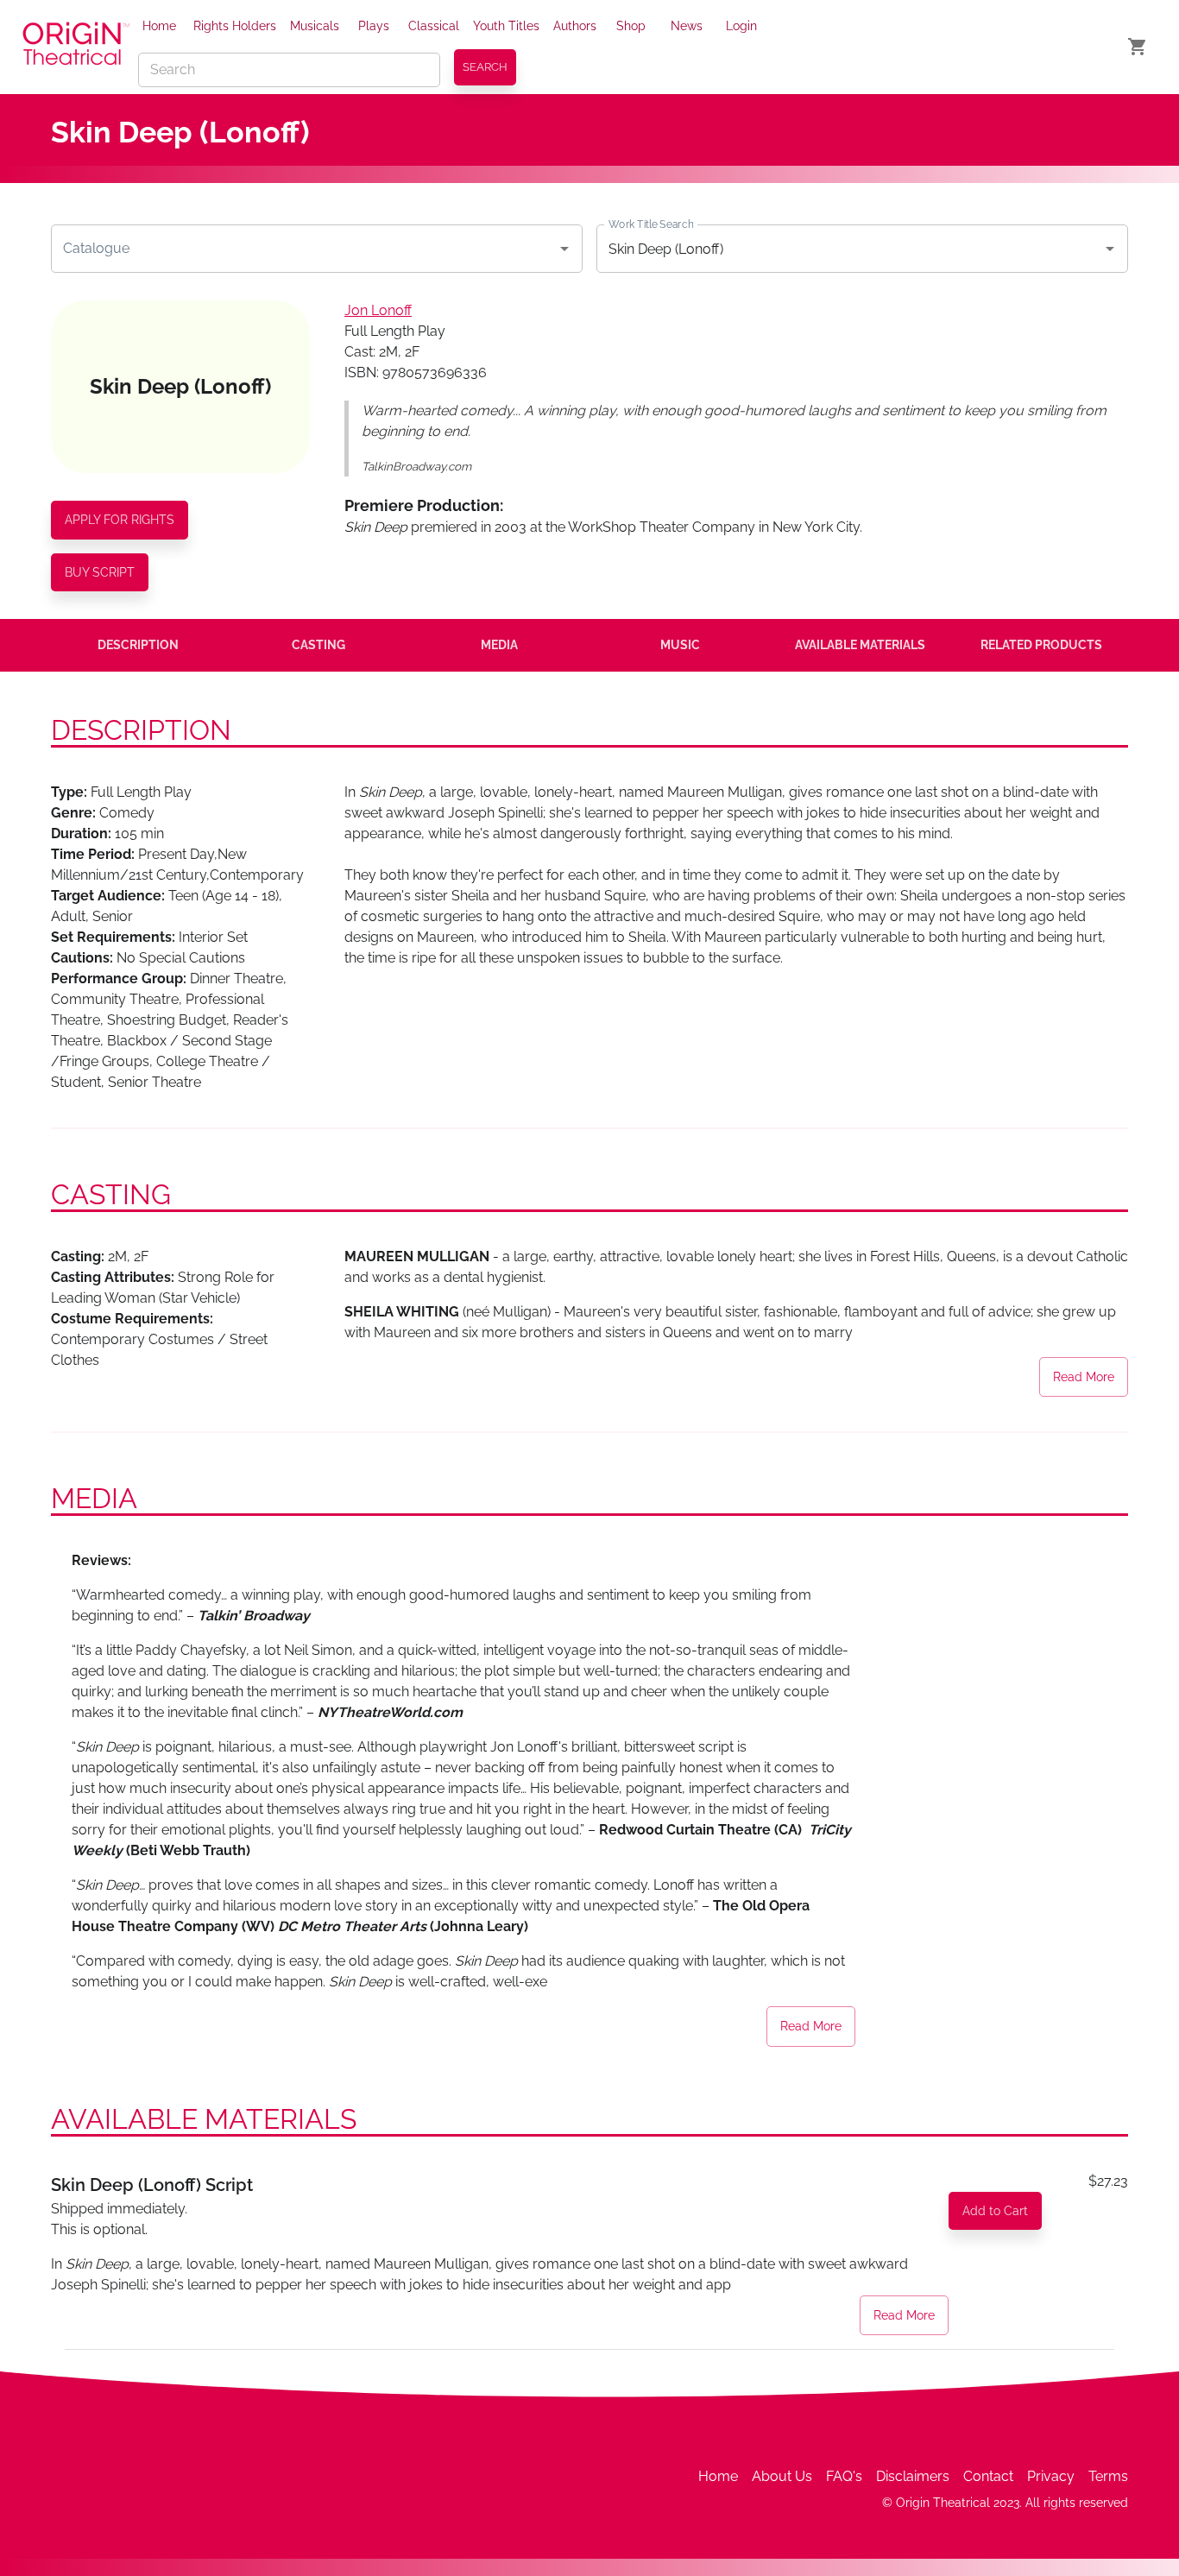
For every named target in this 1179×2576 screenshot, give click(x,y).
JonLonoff (378, 310)
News (687, 26)
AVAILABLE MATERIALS (860, 645)
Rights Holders (235, 26)
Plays (374, 26)
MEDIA (499, 645)
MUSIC (680, 645)
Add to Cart (995, 2211)
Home (159, 26)
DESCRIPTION (138, 645)
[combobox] (304, 249)
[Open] (564, 249)
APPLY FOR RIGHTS (120, 520)
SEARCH (485, 67)
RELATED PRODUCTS (1041, 645)
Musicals (315, 26)
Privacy (1051, 2476)
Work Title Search (651, 224)
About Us (782, 2476)
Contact (988, 2476)
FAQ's (844, 2476)
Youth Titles (506, 26)
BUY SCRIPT (100, 572)
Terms (1108, 2476)
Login (741, 26)
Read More (1084, 1377)
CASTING (318, 645)
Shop (631, 26)
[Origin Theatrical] (76, 47)
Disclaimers (913, 2476)
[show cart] (1138, 47)
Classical (434, 26)
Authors (575, 26)
